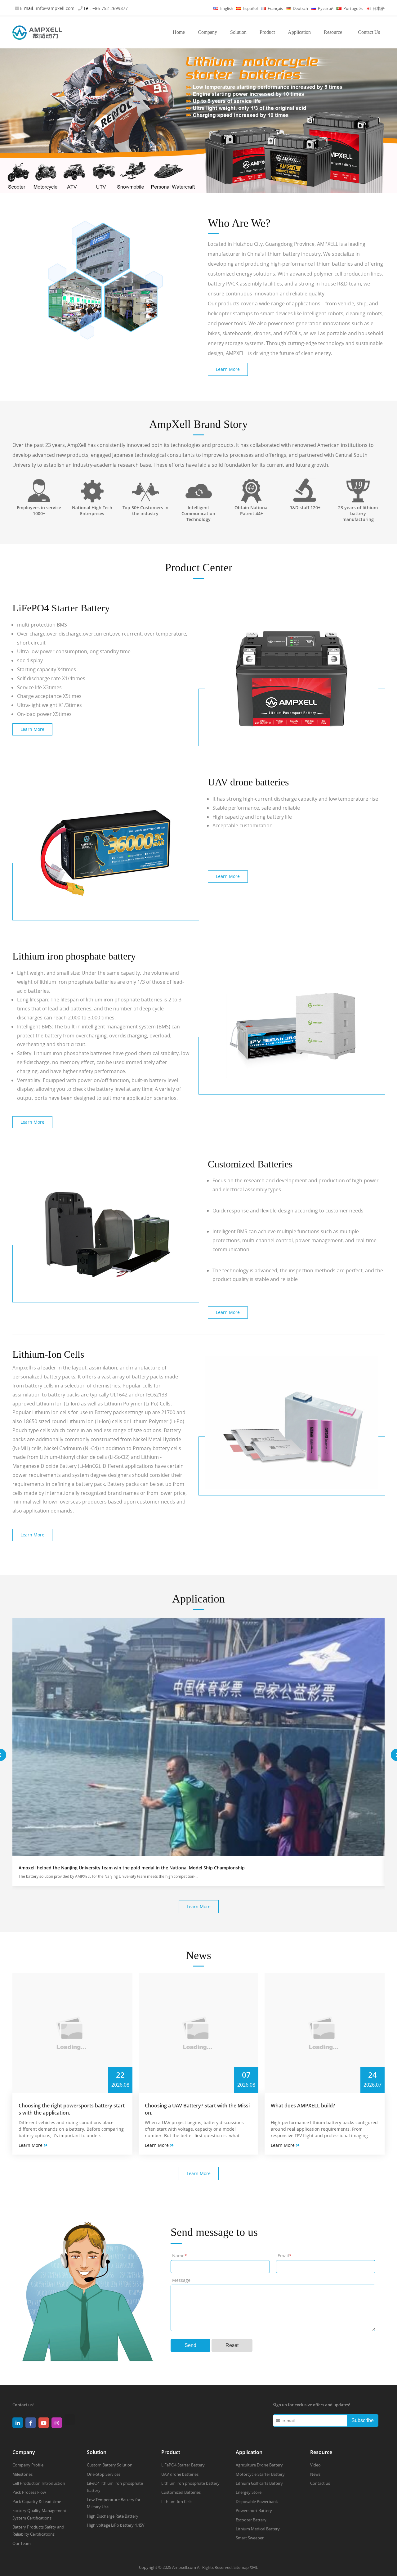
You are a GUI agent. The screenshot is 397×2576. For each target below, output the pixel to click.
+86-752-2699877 (110, 8)
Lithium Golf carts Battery (259, 2483)
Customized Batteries (181, 2492)
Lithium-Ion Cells (177, 2502)
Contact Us (369, 32)
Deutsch (300, 8)
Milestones (22, 2474)
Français (275, 8)
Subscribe (363, 2420)
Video (315, 2465)
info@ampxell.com (55, 8)
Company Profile (28, 2465)
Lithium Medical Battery (258, 2529)
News (315, 2474)
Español (250, 8)
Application (299, 32)
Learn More (228, 369)
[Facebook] (32, 2425)
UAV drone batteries (180, 2474)
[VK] (71, 2423)
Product (267, 32)
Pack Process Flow (29, 2492)
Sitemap (241, 2567)
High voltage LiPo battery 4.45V (116, 2525)
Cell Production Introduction (39, 2483)
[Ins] (58, 2425)
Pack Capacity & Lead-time (37, 2502)
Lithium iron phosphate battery (190, 2483)
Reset (232, 2345)
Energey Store (249, 2492)
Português (352, 8)
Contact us (320, 2483)
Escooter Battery (251, 2520)
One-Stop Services (104, 2474)
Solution (238, 32)
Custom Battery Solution (110, 2465)
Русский (325, 8)
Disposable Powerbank (257, 2502)
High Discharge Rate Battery (113, 2516)
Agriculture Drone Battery (259, 2465)
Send (190, 2345)
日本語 (378, 8)
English (226, 8)
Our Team (22, 2543)
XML (254, 2567)
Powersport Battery (254, 2511)
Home (179, 32)
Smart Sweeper (250, 2538)
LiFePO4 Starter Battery (183, 2465)
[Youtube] (45, 2425)
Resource (333, 32)
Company (207, 32)
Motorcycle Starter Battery (260, 2474)
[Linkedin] (19, 2425)
